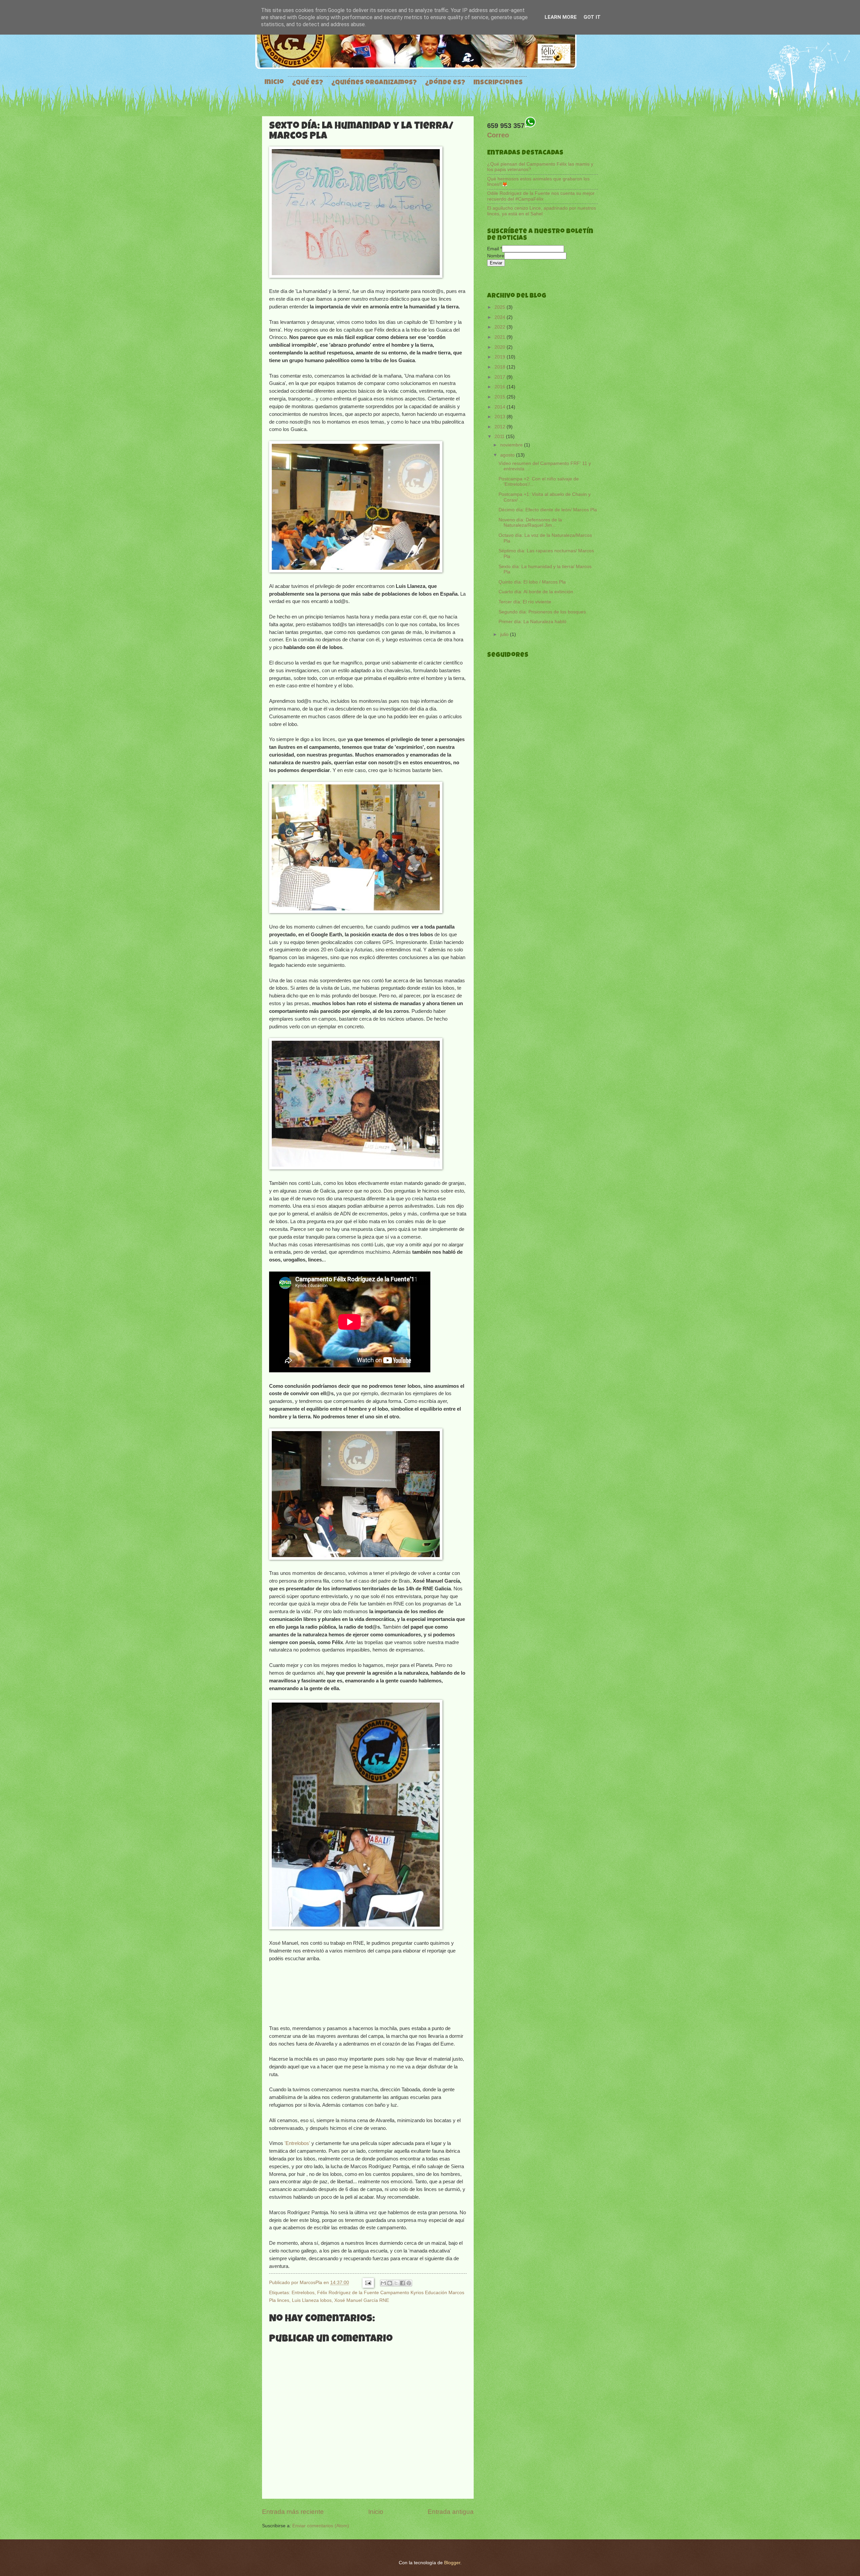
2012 (501, 427)
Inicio (274, 83)
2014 (501, 407)
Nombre (496, 256)
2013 (501, 417)
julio (505, 634)
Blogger (452, 2563)
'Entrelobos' (297, 2143)
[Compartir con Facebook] (402, 2283)
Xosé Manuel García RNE (362, 2300)
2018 (501, 367)
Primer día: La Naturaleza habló (532, 622)
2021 (501, 337)
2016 (501, 387)
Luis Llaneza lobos (312, 2300)
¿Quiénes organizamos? (374, 83)
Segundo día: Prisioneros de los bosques (542, 612)
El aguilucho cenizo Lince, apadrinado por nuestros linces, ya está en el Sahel (542, 211)
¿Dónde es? (445, 83)
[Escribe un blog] (390, 2283)
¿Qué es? (308, 83)
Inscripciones (498, 83)
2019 (501, 357)
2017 (501, 377)
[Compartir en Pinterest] (409, 2283)
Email (494, 249)
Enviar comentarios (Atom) (321, 2526)
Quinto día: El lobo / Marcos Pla (532, 582)
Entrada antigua (451, 2512)
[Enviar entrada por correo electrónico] (368, 2282)
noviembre (512, 445)
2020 (501, 347)
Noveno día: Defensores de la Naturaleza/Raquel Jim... (530, 523)
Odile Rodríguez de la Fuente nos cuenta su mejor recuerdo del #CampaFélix (541, 196)
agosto (508, 455)
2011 (500, 437)
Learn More (561, 17)
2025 (501, 307)
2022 (501, 327)
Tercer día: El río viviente (525, 602)
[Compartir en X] (396, 2283)
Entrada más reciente (293, 2512)
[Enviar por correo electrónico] (383, 2283)
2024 (501, 317)
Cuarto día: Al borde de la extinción (536, 592)
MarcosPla (312, 2282)
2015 (501, 397)
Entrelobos (303, 2292)
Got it (592, 17)
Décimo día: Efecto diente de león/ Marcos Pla (548, 510)
